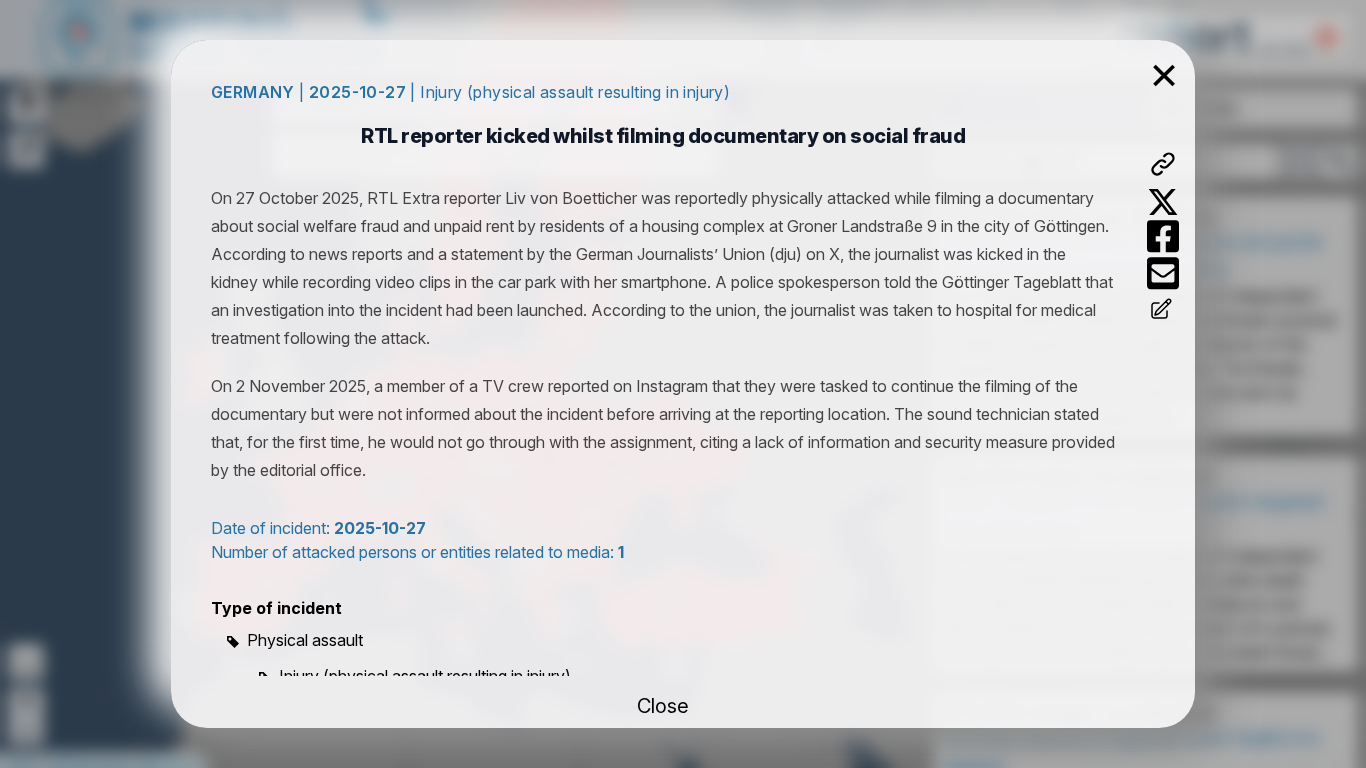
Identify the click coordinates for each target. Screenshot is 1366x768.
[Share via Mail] (1163, 273)
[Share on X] (1163, 202)
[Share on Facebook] (1163, 236)
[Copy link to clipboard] (1163, 164)
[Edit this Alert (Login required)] (1163, 311)
